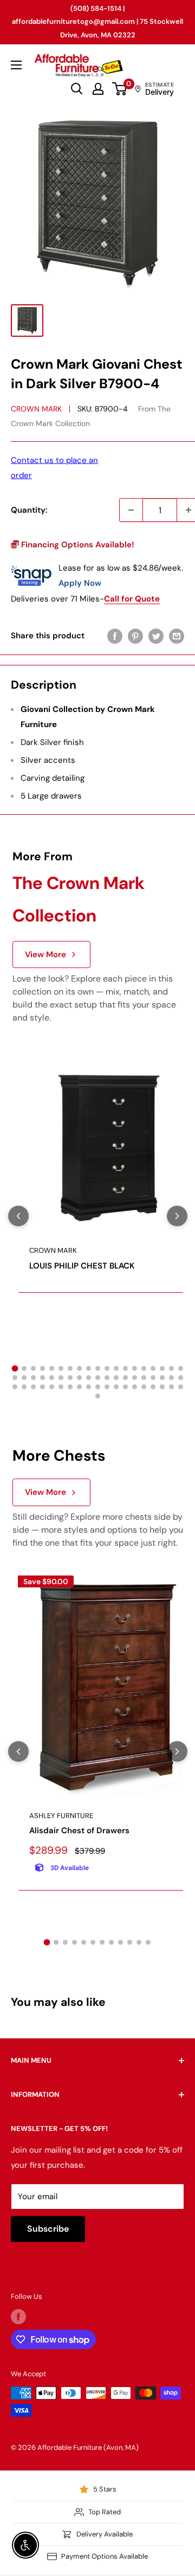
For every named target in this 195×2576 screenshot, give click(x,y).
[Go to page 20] (15, 1378)
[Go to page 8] (79, 1368)
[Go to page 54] (153, 1387)
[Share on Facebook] (115, 636)
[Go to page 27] (79, 1378)
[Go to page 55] (162, 1387)
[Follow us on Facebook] (18, 2317)
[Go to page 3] (33, 1368)
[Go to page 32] (125, 1378)
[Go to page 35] (153, 1378)
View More (45, 954)
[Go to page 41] (33, 1387)
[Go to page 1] (15, 1369)
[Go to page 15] (144, 1368)
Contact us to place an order (54, 468)
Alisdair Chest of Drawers (79, 1830)
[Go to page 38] (181, 1378)
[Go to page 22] (33, 1378)
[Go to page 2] (24, 1368)
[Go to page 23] (43, 1378)
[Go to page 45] (70, 1387)
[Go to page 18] (171, 1368)
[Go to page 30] (107, 1378)
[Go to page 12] (116, 1368)
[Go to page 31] (116, 1378)
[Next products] (177, 1216)
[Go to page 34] (144, 1378)
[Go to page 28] (89, 1378)
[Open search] (77, 89)
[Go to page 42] (43, 1387)
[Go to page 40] (24, 1387)
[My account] (98, 89)
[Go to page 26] (70, 1378)
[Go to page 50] (116, 1387)
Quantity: (29, 510)
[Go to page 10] (98, 1368)
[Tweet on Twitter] (156, 636)
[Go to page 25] (61, 1378)
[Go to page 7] (70, 1368)
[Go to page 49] (107, 1387)
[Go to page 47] (89, 1387)
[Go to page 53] (144, 1387)
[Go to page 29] (98, 1378)
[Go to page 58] (98, 1396)
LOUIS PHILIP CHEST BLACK (82, 1266)
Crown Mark (36, 409)
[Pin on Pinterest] (135, 636)
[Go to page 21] (24, 1378)
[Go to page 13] (125, 1368)
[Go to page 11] (107, 1368)
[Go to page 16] (153, 1368)
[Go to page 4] (43, 1368)
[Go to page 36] (162, 1378)
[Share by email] (177, 636)
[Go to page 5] (52, 1368)
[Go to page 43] (52, 1387)
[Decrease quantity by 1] (131, 510)
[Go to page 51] (125, 1387)
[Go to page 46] (79, 1387)
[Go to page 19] (181, 1368)
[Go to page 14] (135, 1368)
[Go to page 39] (15, 1387)
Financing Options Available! (77, 545)
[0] (120, 89)
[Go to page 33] (135, 1378)
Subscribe (48, 2229)
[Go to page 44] (61, 1387)
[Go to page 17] (162, 1368)
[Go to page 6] (61, 1368)
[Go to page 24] (52, 1378)
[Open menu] (16, 65)
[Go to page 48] (98, 1387)
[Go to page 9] (89, 1368)
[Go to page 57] (181, 1387)
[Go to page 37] (171, 1378)
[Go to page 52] (135, 1387)
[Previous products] (18, 1216)
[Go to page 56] (171, 1387)
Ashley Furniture (61, 1816)
